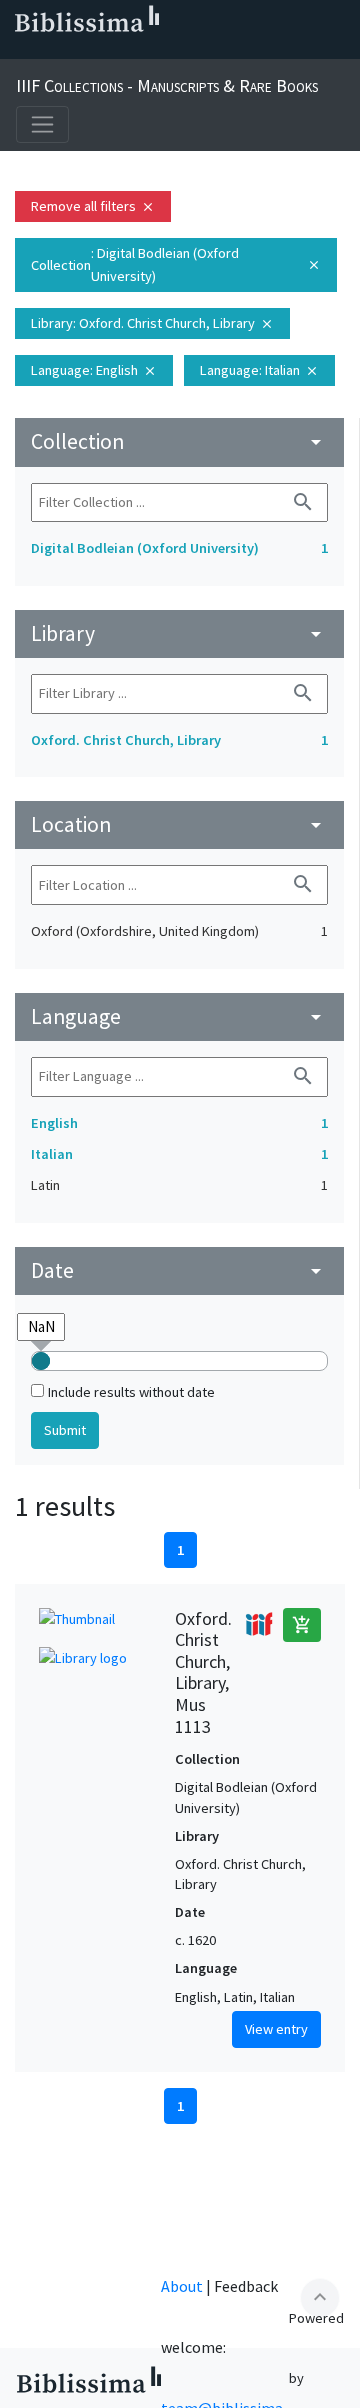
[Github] (180, 51)
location (179, 824)
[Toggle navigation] (42, 124)
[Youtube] (148, 51)
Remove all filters (93, 206)
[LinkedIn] (52, 51)
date (179, 1270)
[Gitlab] (212, 51)
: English (94, 370)
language (179, 1016)
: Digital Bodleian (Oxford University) (176, 264)
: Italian (259, 370)
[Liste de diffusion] (20, 51)
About (182, 2286)
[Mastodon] (116, 51)
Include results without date (131, 1392)
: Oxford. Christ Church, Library (152, 323)
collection (179, 441)
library (179, 633)
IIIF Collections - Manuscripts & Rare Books (167, 85)
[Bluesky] (84, 51)
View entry (276, 2029)
